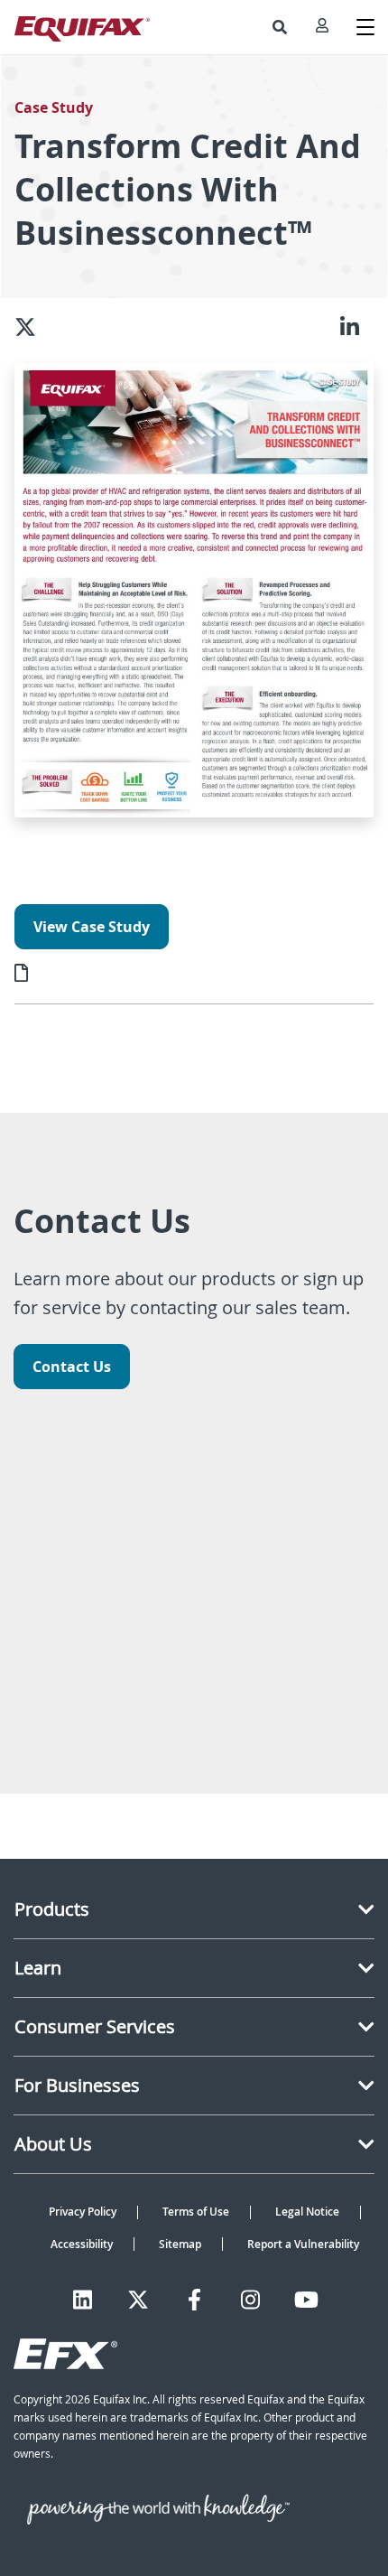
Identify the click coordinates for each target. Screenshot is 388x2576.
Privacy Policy (83, 2212)
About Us (53, 2144)
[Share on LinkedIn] (357, 327)
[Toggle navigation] (365, 27)
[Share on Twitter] (32, 327)
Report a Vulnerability (303, 2244)
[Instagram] (250, 2300)
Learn (38, 1968)
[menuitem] (280, 27)
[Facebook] (194, 2300)
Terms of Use (196, 2212)
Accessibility (82, 2244)
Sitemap (180, 2244)
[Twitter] (138, 2300)
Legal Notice (307, 2212)
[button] (280, 27)
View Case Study (92, 927)
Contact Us (72, 1367)
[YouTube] (306, 2300)
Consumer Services (95, 2026)
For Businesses (77, 2085)
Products (52, 1909)
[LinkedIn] (83, 2300)
